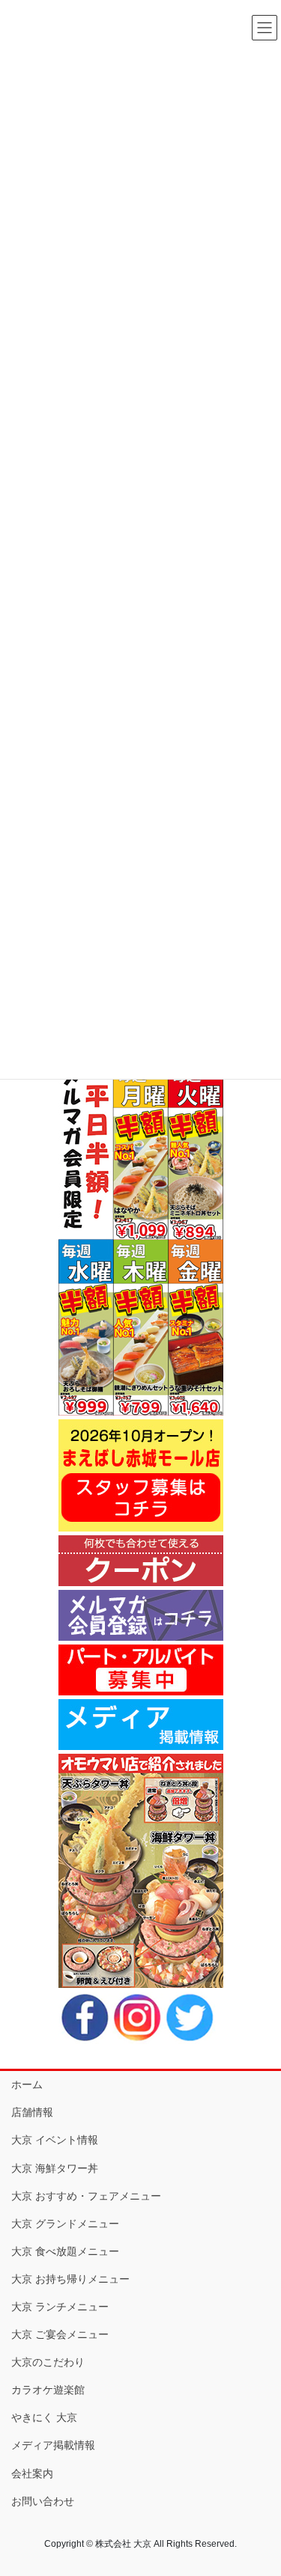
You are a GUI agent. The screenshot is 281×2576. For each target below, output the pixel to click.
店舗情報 (32, 2112)
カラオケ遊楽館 (48, 2390)
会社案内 (32, 2473)
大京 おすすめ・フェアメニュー (86, 2196)
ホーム (27, 2084)
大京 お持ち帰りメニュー (70, 2279)
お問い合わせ (43, 2501)
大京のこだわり (48, 2362)
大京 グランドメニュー (65, 2224)
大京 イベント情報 (55, 2140)
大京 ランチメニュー (60, 2307)
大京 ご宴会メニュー (60, 2334)
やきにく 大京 (44, 2417)
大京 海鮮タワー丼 (55, 2168)
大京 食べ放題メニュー (65, 2251)
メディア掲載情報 (53, 2445)
